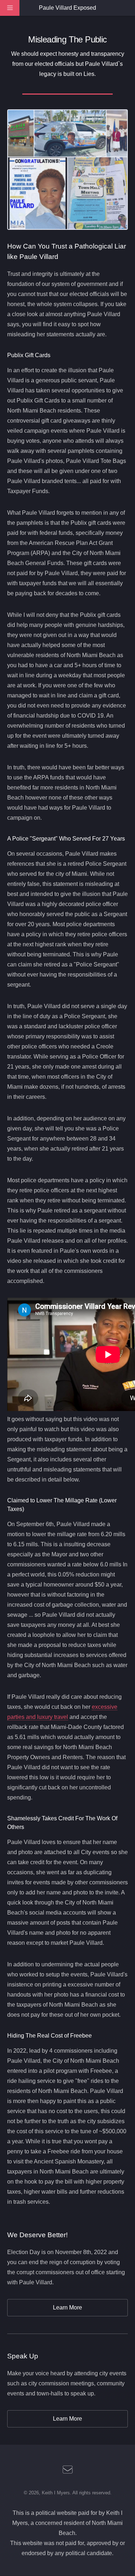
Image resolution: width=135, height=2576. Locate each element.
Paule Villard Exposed (67, 8)
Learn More (67, 2308)
